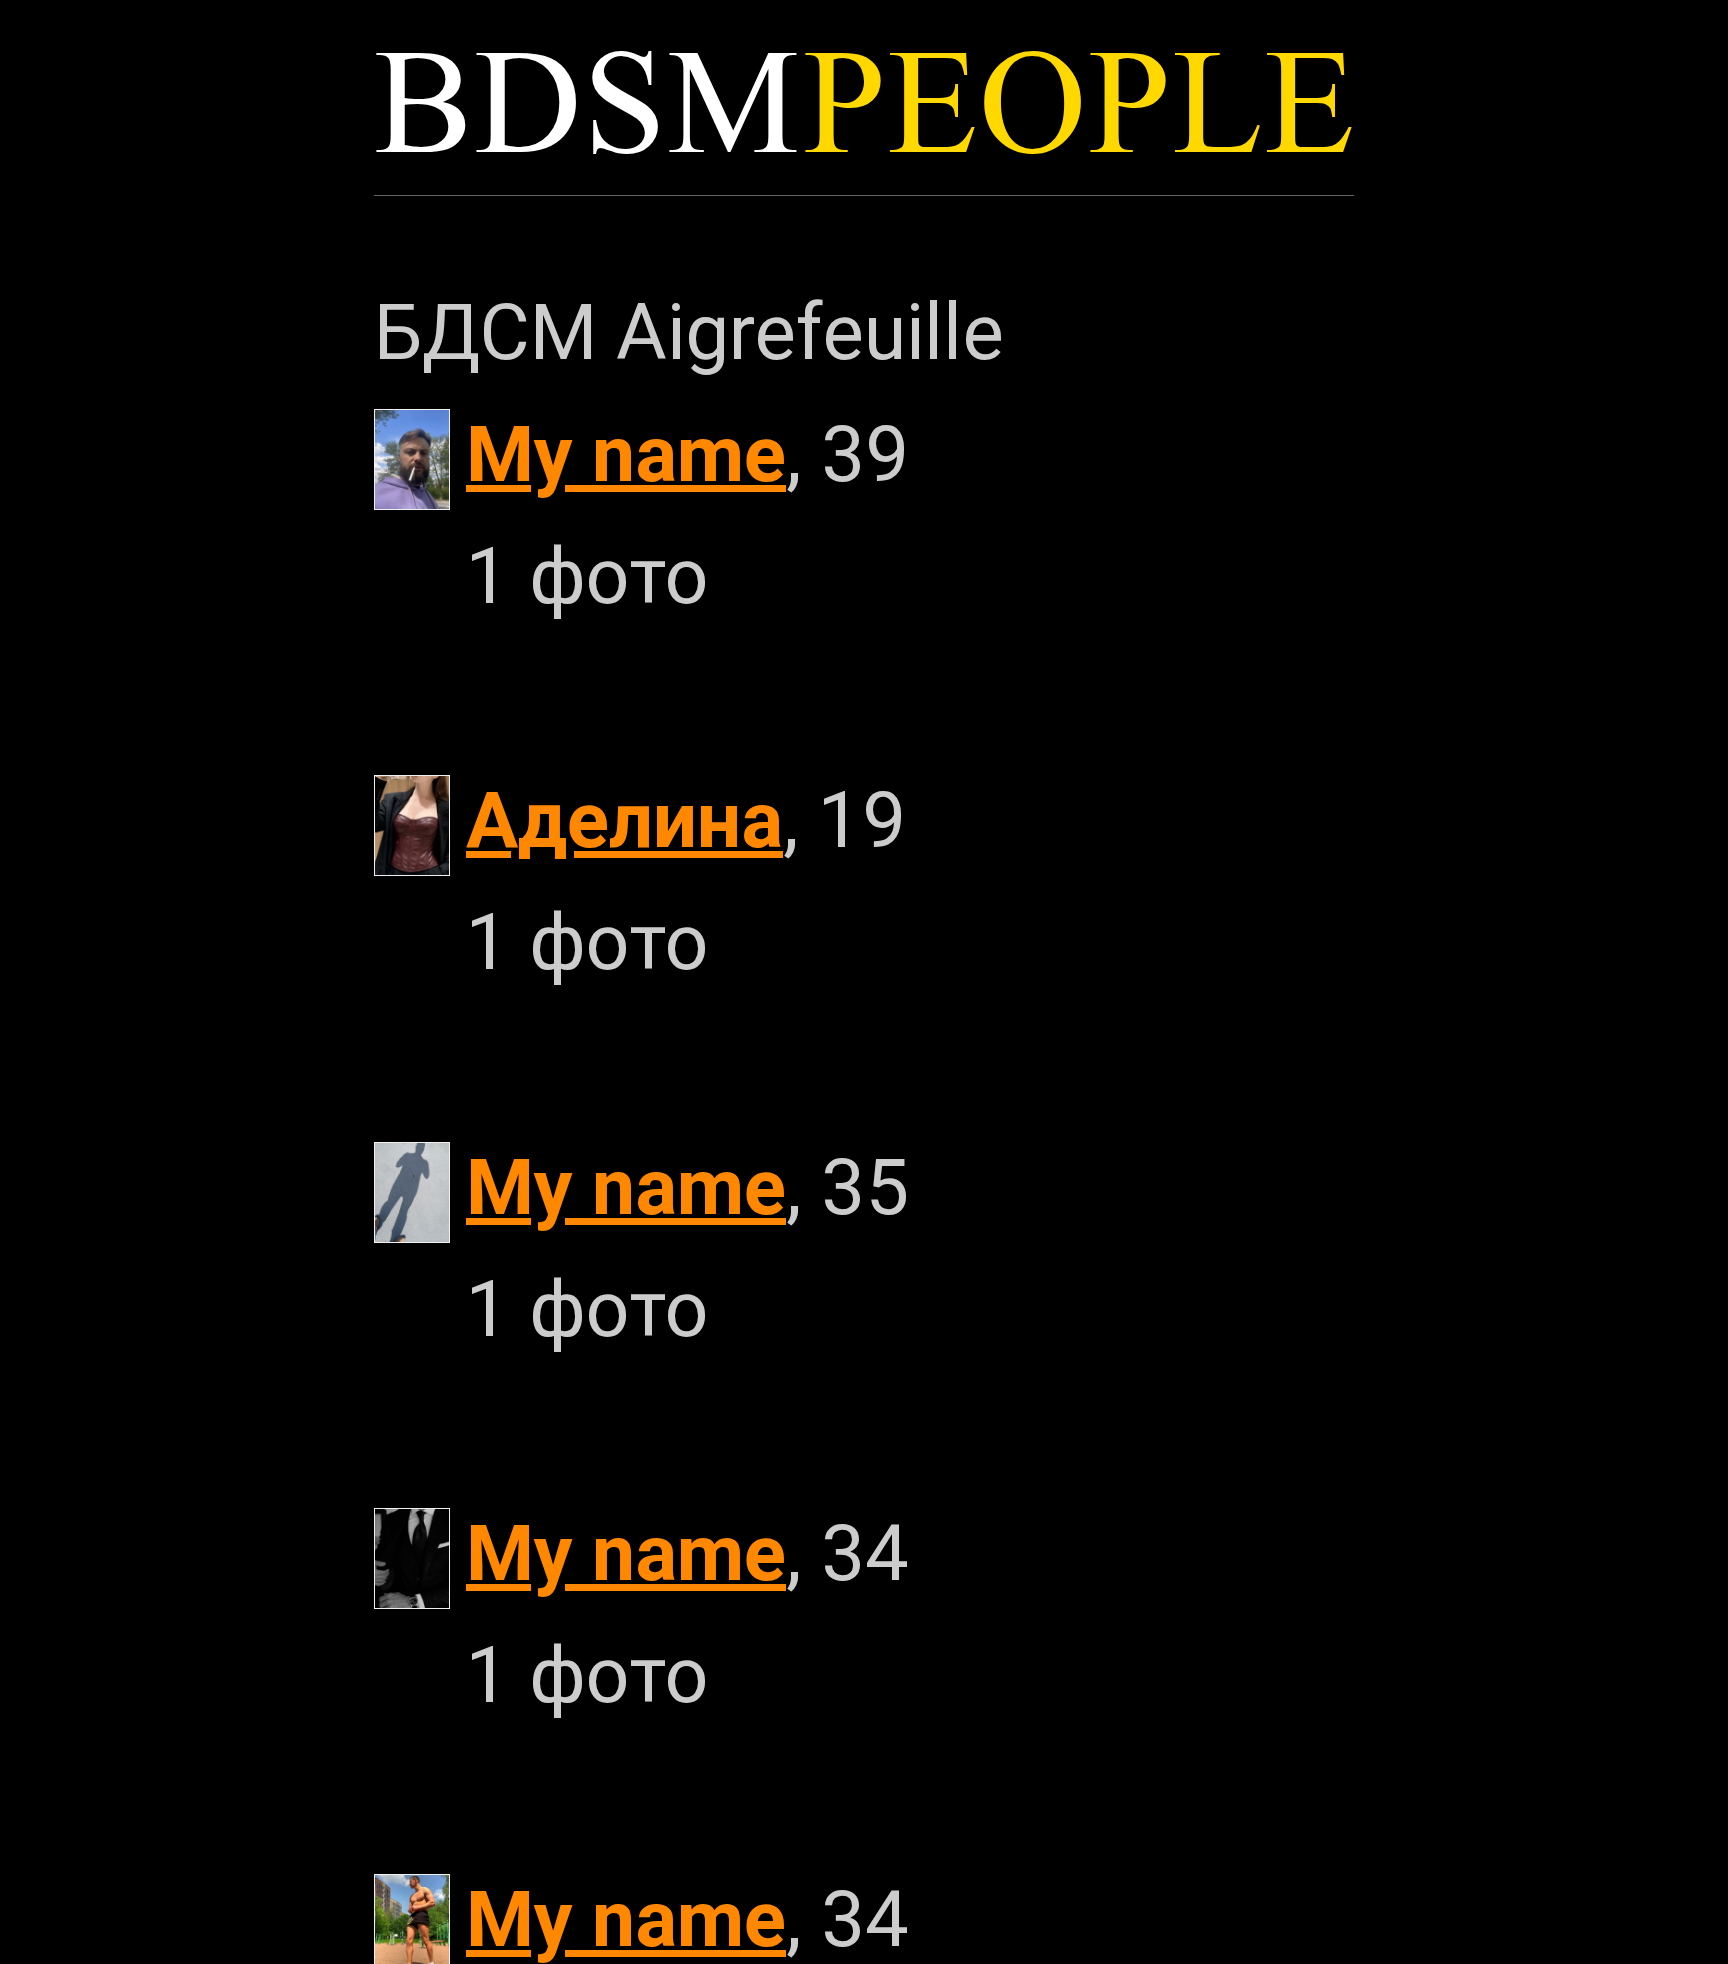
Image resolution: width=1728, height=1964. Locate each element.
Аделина (624, 820)
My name (626, 454)
